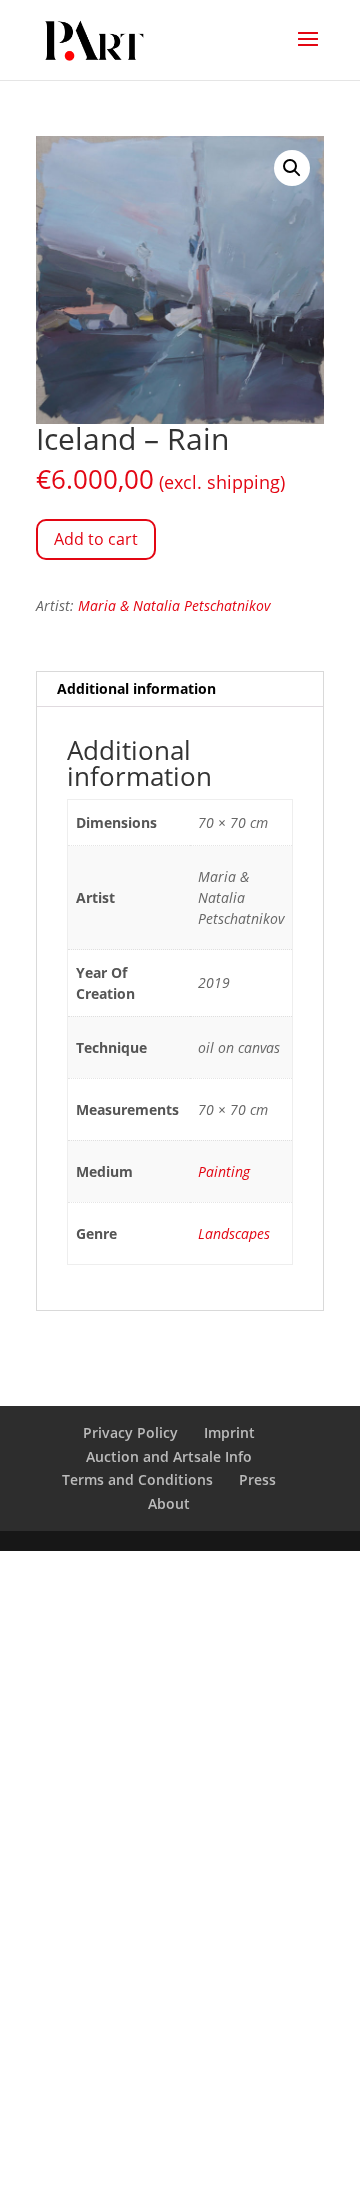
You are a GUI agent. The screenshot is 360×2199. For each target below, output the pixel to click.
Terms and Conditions (137, 1479)
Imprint (229, 1432)
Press (257, 1479)
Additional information (136, 688)
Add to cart (96, 539)
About (169, 1503)
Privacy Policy (130, 1432)
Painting (224, 1171)
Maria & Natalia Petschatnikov (174, 605)
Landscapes (234, 1233)
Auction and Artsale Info (169, 1456)
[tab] (180, 689)
